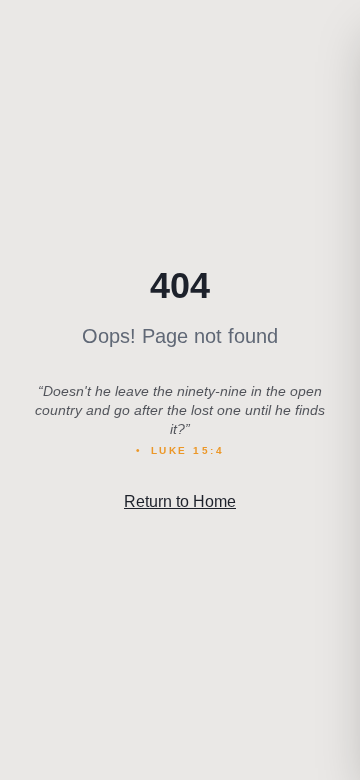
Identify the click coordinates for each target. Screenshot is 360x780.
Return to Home (180, 501)
